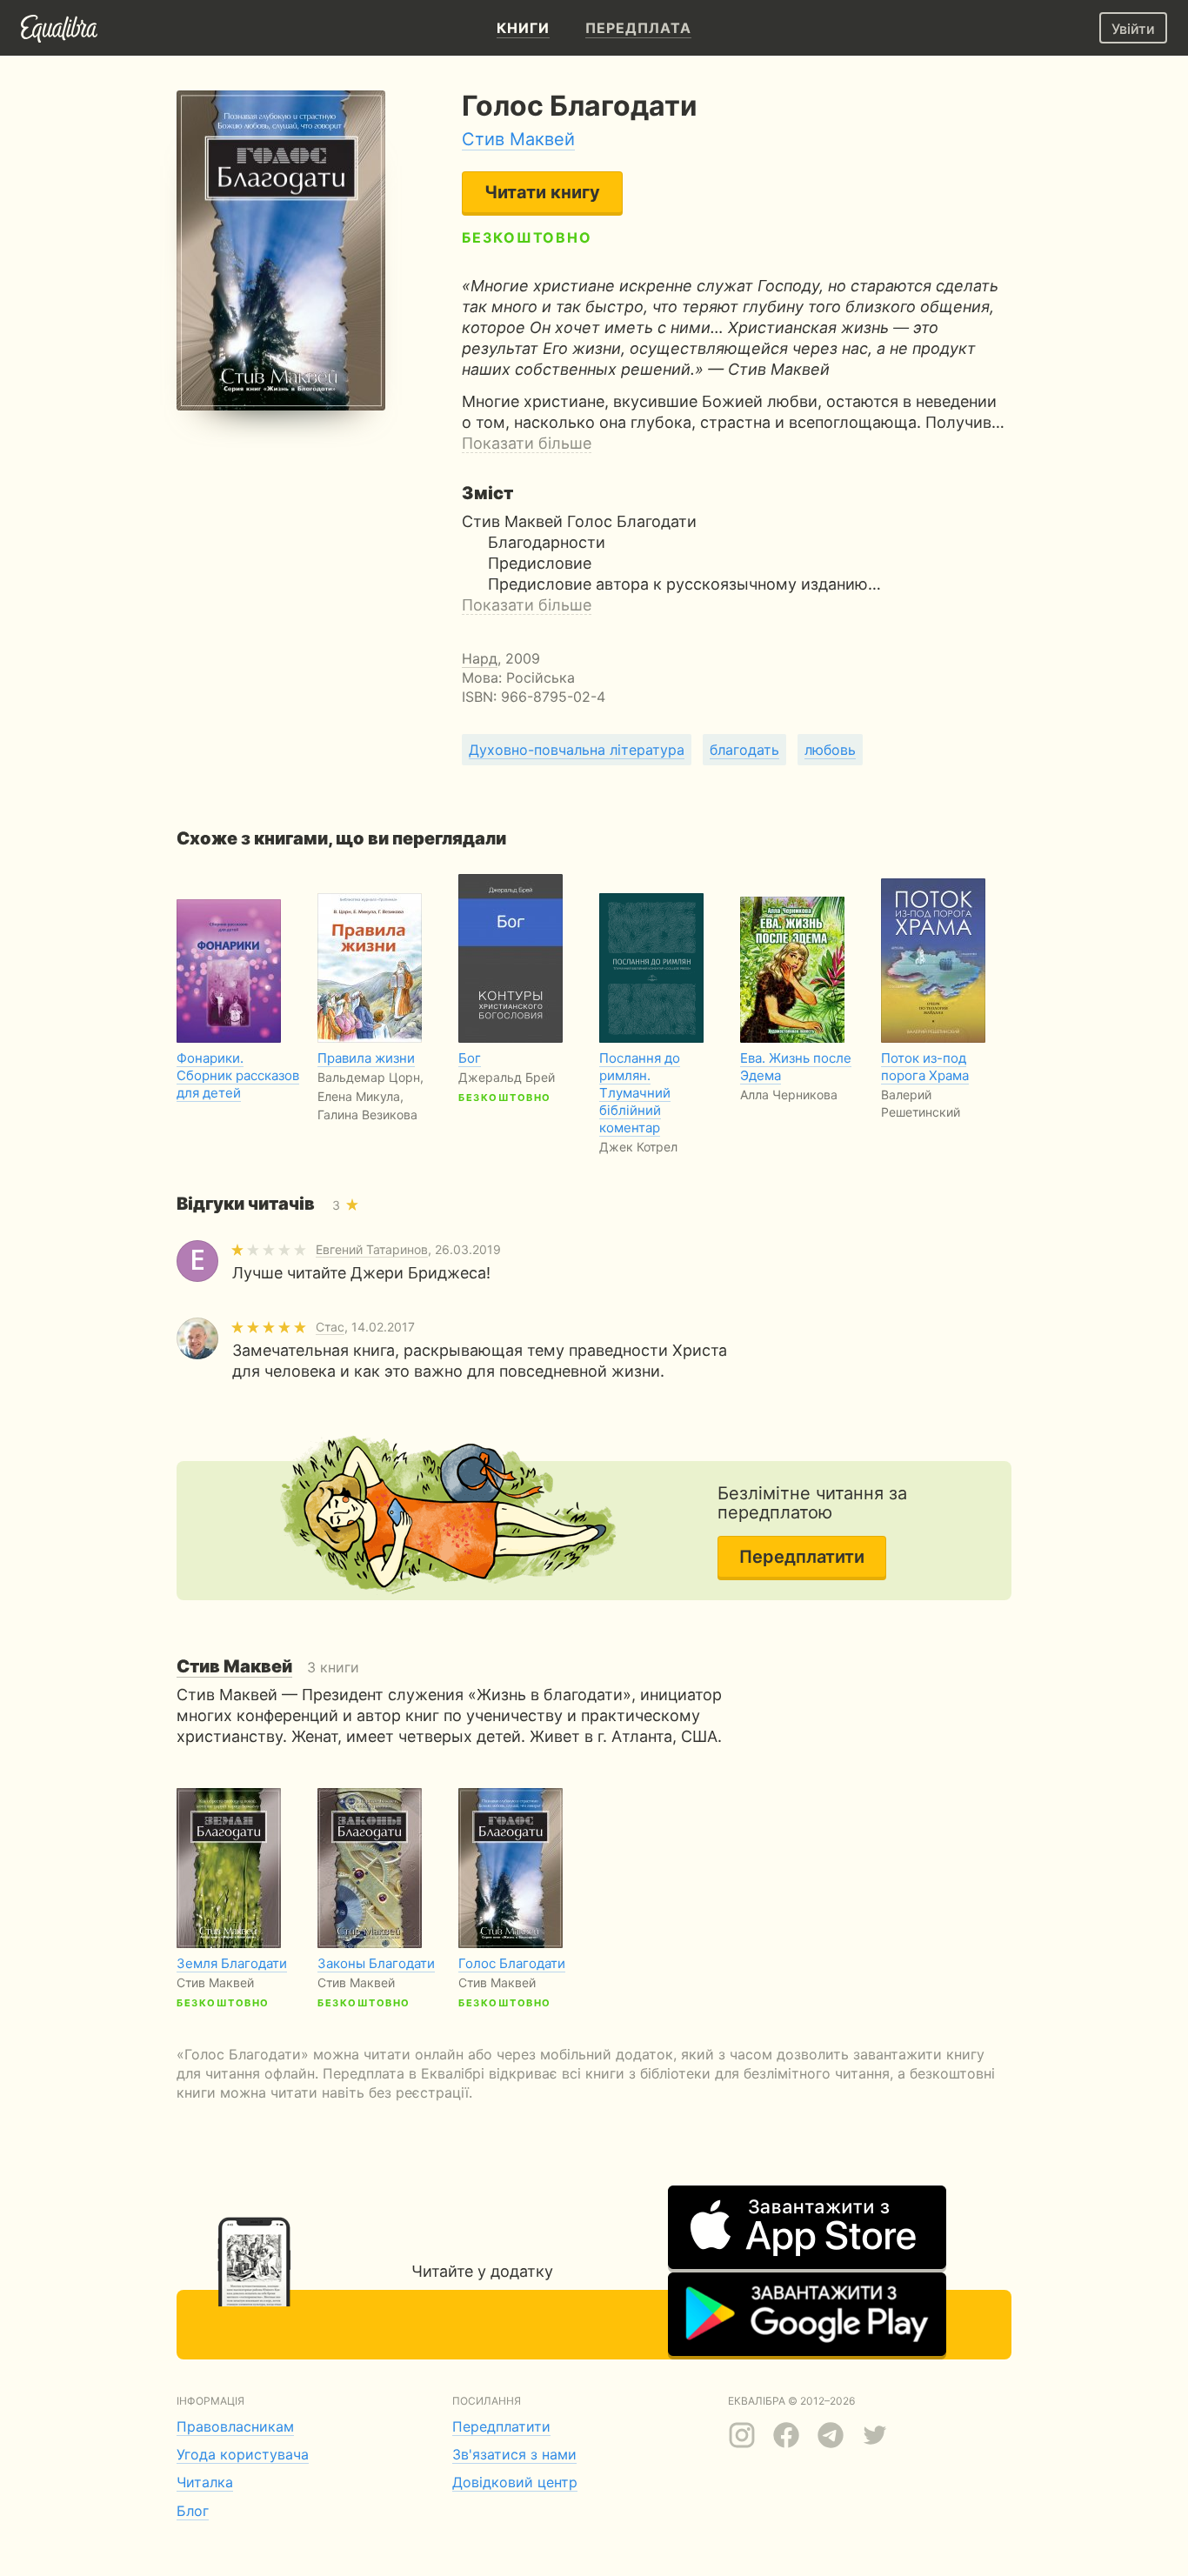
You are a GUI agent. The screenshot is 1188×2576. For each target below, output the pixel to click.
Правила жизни (366, 1058)
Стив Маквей (518, 139)
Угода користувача (243, 2454)
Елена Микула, (360, 1096)
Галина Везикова (367, 1114)
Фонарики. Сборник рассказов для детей (238, 1075)
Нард (480, 658)
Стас (330, 1327)
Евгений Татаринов (372, 1249)
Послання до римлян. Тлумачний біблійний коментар (640, 1093)
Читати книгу (542, 192)
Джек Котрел (638, 1147)
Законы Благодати (376, 1963)
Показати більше (527, 443)
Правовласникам (235, 2426)
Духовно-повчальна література (577, 750)
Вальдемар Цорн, (370, 1077)
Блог (193, 2511)
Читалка (205, 2482)
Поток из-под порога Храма (925, 1067)
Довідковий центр (515, 2482)
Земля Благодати (232, 1963)
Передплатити (802, 1557)
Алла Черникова (789, 1094)
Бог (470, 1058)
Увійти (1133, 29)
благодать (744, 750)
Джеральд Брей (507, 1077)
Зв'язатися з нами (514, 2454)
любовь (830, 750)
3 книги (268, 1667)
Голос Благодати (512, 1963)
